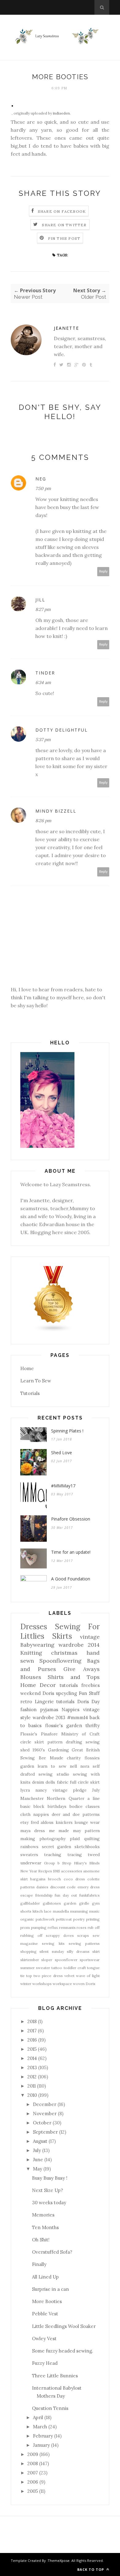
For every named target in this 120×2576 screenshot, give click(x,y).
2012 (32, 2077)
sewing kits (53, 1943)
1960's (39, 1750)
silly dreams (78, 1951)
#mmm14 (78, 1717)
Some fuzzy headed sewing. (63, 2351)
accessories (72, 1871)
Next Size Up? (48, 2190)
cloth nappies (35, 1814)
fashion (28, 1710)
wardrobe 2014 (79, 1645)
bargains (38, 1879)
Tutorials (30, 1393)
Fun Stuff (89, 1693)
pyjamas (49, 1710)
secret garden (57, 1847)
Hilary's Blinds (87, 1863)
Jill (40, 600)
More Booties (47, 2301)
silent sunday (52, 1951)
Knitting (31, 1653)
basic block (32, 1806)
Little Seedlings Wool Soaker (64, 2326)
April (38, 2417)
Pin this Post (64, 238)
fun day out (66, 1895)
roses (82, 1927)
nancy (41, 1790)
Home (27, 1368)
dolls (50, 1782)
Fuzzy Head (45, 2363)
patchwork (45, 1919)
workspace (62, 1984)
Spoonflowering (60, 1661)
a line (94, 1798)
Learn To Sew (36, 1381)
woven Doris (84, 1984)
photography (52, 1839)
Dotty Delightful (62, 730)
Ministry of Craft (80, 1734)
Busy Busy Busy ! (50, 2178)
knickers (64, 1822)
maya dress (33, 1831)
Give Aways (82, 1669)
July (96, 1790)
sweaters (29, 1855)
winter (26, 1984)
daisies (42, 1887)
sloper (47, 1960)
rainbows (29, 1847)
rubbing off (31, 1935)
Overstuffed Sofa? (52, 2252)
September (45, 2132)
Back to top (91, 2569)
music (94, 1911)
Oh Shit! (41, 2240)
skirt (96, 1951)
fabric (63, 1782)
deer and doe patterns (76, 1814)
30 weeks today (49, 2203)
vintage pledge (70, 1790)
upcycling (66, 1693)
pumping (39, 1927)
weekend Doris (37, 1693)
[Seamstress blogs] (54, 1331)
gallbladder (30, 1903)
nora (85, 1766)
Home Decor (38, 1685)
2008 (33, 2463)
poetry (79, 1919)
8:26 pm (43, 821)
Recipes (45, 1871)
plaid (75, 1839)
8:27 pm (43, 609)
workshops (42, 1984)
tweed (94, 1855)
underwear (31, 1863)
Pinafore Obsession (71, 1519)
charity (74, 1758)
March (40, 2427)
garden (70, 1903)
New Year (29, 1871)
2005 (33, 2491)
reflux (53, 1927)
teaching (53, 1855)
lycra (25, 1790)
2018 (32, 2021)
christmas (64, 1653)
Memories (43, 2215)
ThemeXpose (59, 2560)
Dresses (34, 1627)
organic (27, 1919)
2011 (32, 2086)
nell (73, 1766)
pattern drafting (65, 1742)
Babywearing (37, 1645)
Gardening (58, 1750)
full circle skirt (85, 1782)
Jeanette (66, 328)
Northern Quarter (65, 1798)
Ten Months (45, 2227)
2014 (32, 2058)
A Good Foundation (71, 1579)
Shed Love (62, 1453)
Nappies (70, 1710)
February (43, 2436)
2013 (32, 2067)
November (45, 2114)
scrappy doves (60, 1935)
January (41, 2445)
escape (27, 1895)
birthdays (57, 1806)
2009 (33, 2454)
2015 (32, 2049)
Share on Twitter (64, 225)
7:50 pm (43, 488)
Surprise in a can (50, 2289)
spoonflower (66, 1960)
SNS (56, 1871)
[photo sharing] (12, 105)
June (38, 2160)
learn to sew (52, 1766)
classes (93, 1806)
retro (26, 1702)
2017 (32, 2031)
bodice (76, 1806)
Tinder (45, 673)
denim (38, 1782)
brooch (54, 1879)
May (38, 2169)
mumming (79, 1911)
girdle (84, 1903)
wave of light (88, 1976)
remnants (67, 1927)
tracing (75, 1855)
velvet (69, 1976)
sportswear (90, 1960)
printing (93, 1919)
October (42, 2123)
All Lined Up (45, 2277)
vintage (90, 1637)
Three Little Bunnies (55, 2376)
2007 (33, 2473)
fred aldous (42, 1822)
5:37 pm (43, 740)
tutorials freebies (80, 1685)
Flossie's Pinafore (39, 1734)
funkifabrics (90, 1895)
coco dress (74, 1879)
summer (28, 1968)
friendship (44, 1895)
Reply (103, 571)
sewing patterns (84, 1943)
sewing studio (54, 1774)
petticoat (64, 1919)
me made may (65, 1831)
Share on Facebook (62, 211)
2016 (32, 2040)
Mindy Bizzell (56, 811)
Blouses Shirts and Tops (60, 1677)
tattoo (57, 1968)
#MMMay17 (63, 1486)
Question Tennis (50, 2408)
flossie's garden (64, 1725)
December (45, 2104)
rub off (94, 1927)
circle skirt (32, 1742)
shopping (28, 1951)
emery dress (89, 1887)
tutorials (65, 1702)
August (40, 2141)
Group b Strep (58, 1863)
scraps (83, 1935)
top (29, 1976)
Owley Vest (44, 2339)
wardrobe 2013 (49, 1717)
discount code (63, 1887)
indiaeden (61, 113)
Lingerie (44, 1702)
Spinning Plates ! (67, 1431)
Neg (41, 479)
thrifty (93, 1725)
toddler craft (75, 1968)
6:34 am (43, 682)
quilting (92, 1839)
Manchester (32, 1798)
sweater (43, 1968)
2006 (33, 2482)
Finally (39, 2264)
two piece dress (48, 1976)
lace (48, 1911)
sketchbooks (87, 1847)
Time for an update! (71, 1552)
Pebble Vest (45, 2314)
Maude (56, 1758)
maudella (61, 1911)
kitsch (38, 1911)
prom (25, 1927)
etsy (24, 1822)
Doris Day (89, 1702)
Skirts (62, 1636)
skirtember (30, 1960)
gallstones (52, 1903)
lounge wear (87, 1822)
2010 (32, 2095)
